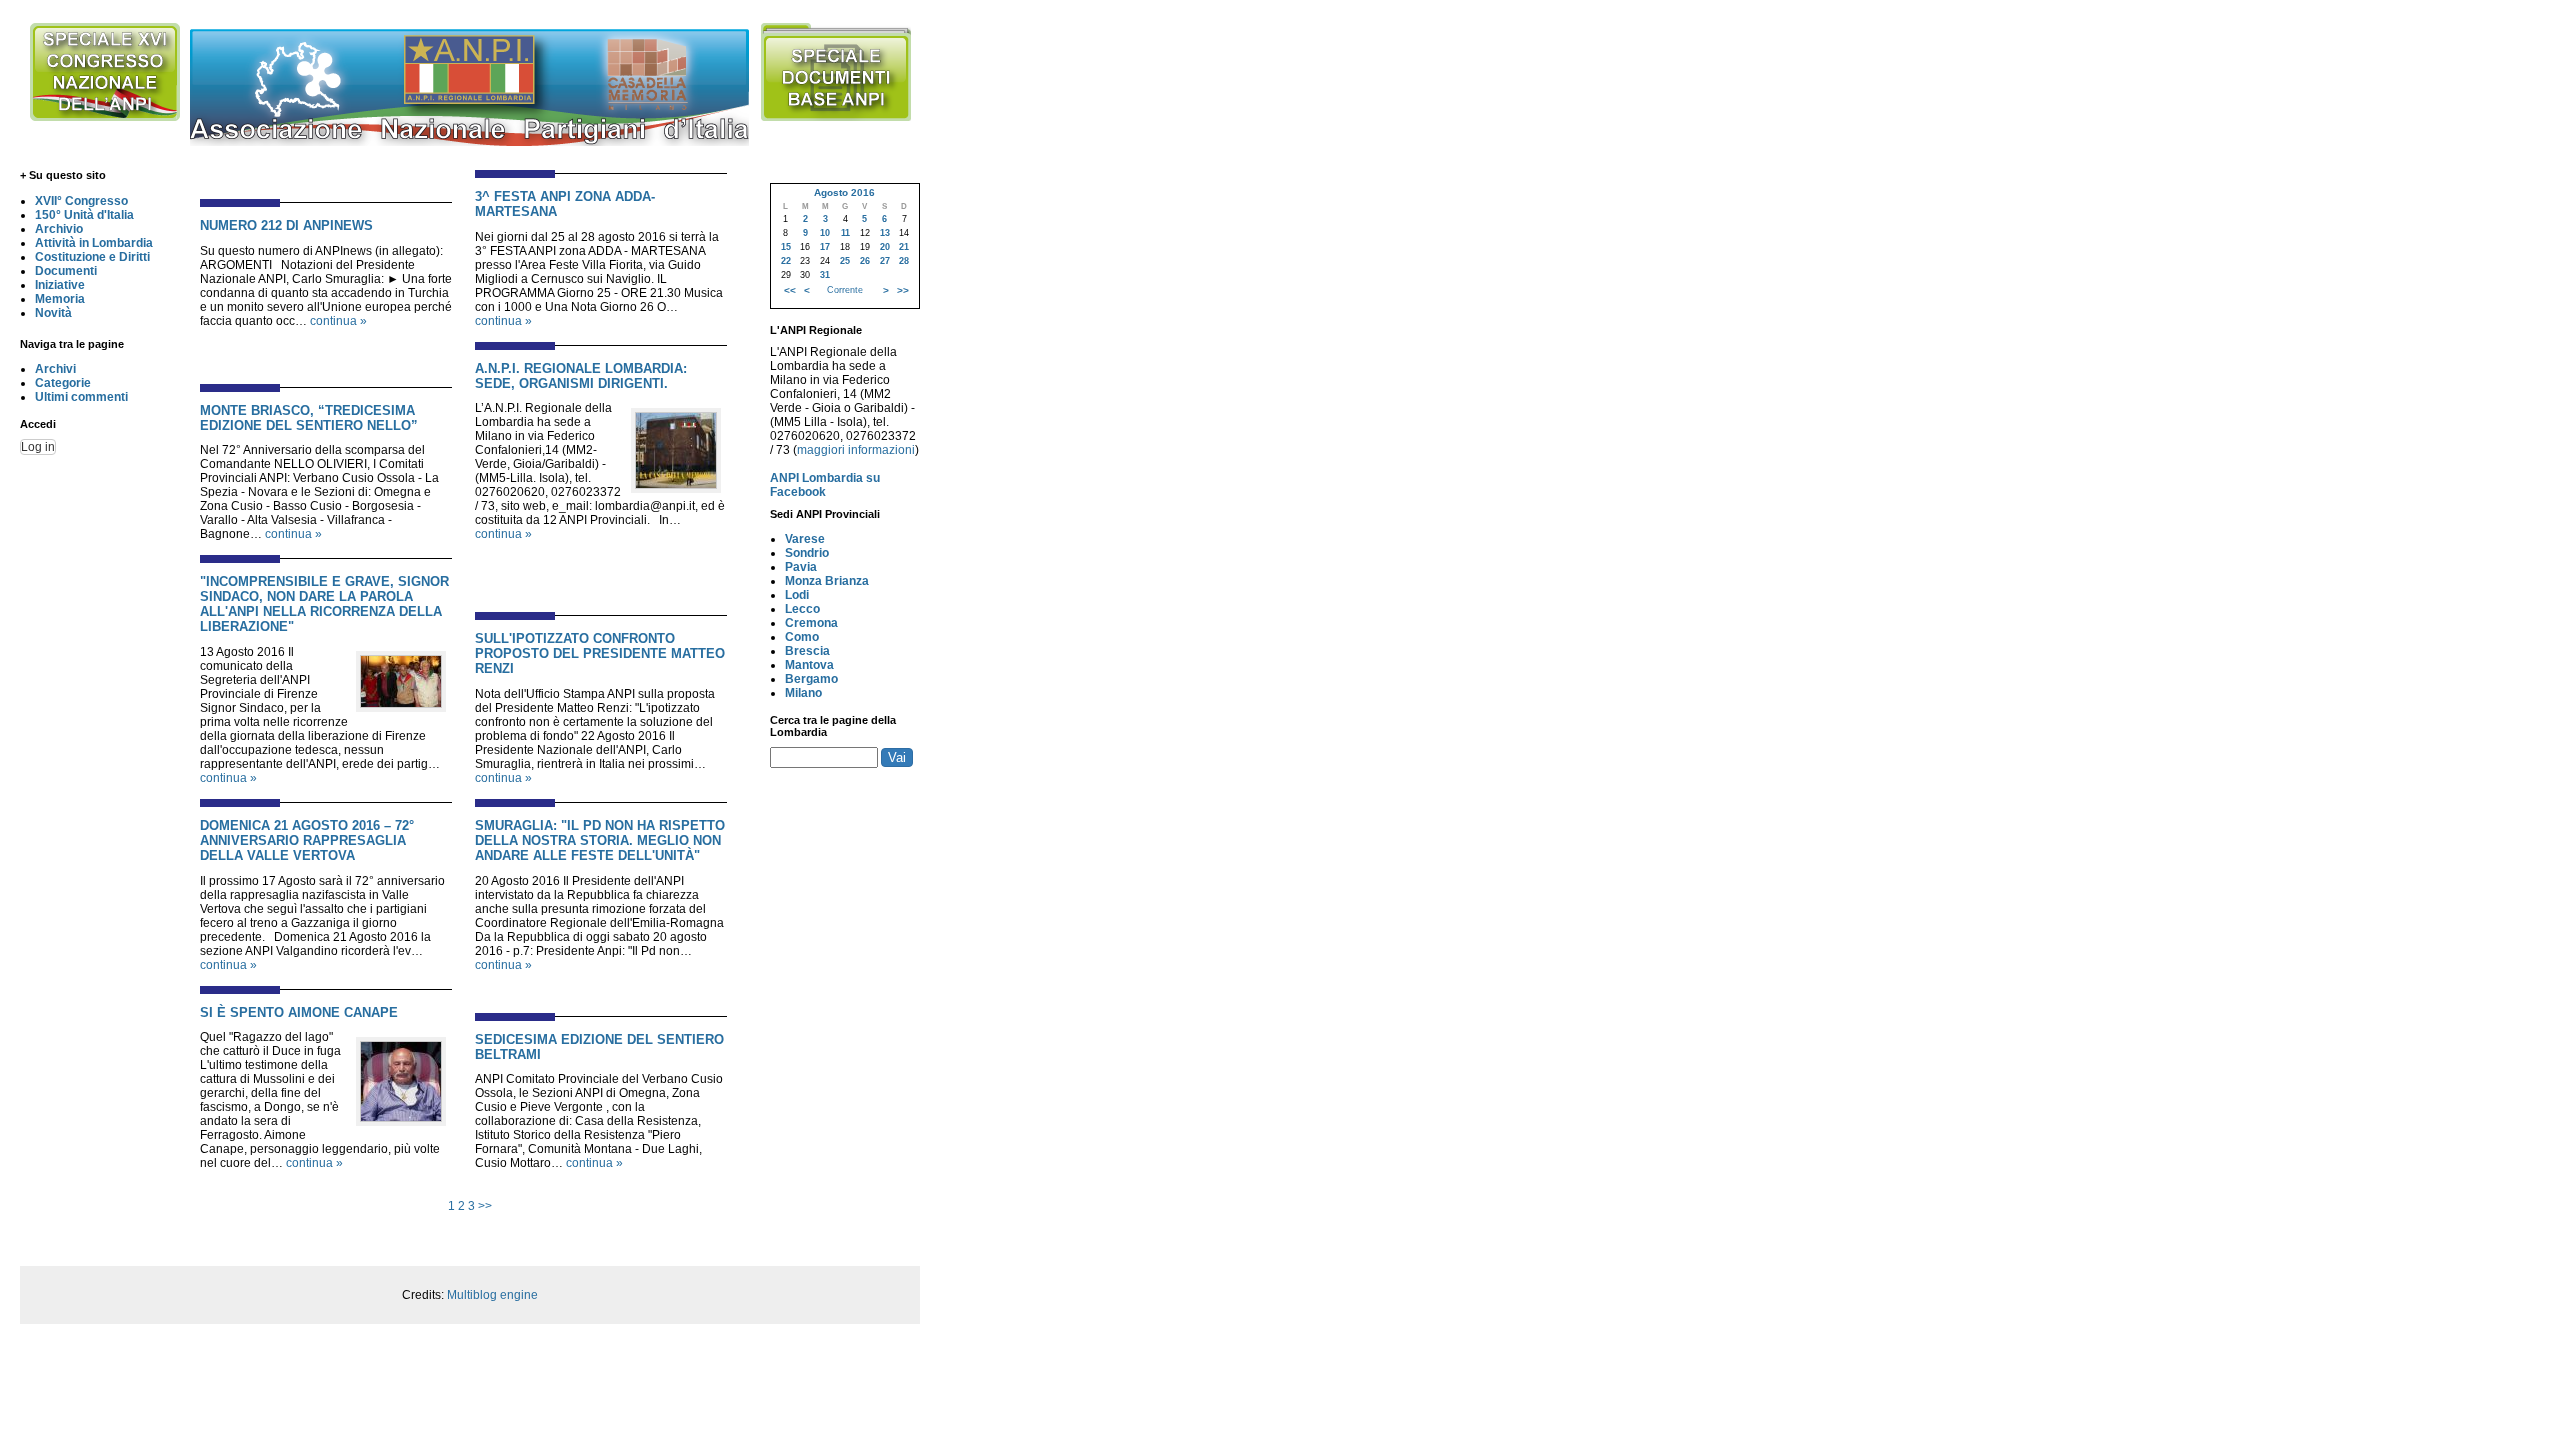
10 (825, 233)
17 (825, 247)
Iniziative (60, 285)
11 (845, 233)
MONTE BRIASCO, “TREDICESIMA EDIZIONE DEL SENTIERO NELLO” (309, 418)
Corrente (845, 290)
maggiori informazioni (856, 450)
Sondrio (807, 553)
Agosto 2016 (844, 192)
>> (485, 1206)
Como (802, 637)
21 (904, 247)
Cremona (811, 623)
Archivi (55, 369)
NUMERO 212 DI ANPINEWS (286, 225)
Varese (805, 539)
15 (786, 247)
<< (790, 290)
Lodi (797, 595)
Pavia (801, 567)
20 (885, 247)
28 (904, 261)
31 (825, 275)
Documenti (66, 271)
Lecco (802, 609)
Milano (803, 693)
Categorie (63, 383)
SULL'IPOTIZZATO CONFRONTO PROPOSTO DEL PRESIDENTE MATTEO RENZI (600, 653)
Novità (53, 313)
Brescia (807, 651)
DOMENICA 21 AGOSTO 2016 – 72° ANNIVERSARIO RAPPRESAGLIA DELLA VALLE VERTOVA (307, 840)
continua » (338, 321)
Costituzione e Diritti (92, 257)
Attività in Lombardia (94, 243)
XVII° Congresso (81, 201)
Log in (38, 447)
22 (786, 261)
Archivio (59, 229)
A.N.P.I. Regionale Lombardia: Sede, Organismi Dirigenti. (581, 376)
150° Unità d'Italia (84, 215)
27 (885, 261)
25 (845, 261)
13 (885, 233)
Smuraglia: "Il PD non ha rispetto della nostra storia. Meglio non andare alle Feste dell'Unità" (600, 840)
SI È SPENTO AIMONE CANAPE (299, 1012)
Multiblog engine (492, 1295)
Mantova (809, 665)
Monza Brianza (827, 581)
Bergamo (811, 679)
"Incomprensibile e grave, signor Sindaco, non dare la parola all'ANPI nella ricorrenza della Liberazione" (324, 604)
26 (865, 261)
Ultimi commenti (81, 397)
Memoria (60, 299)
